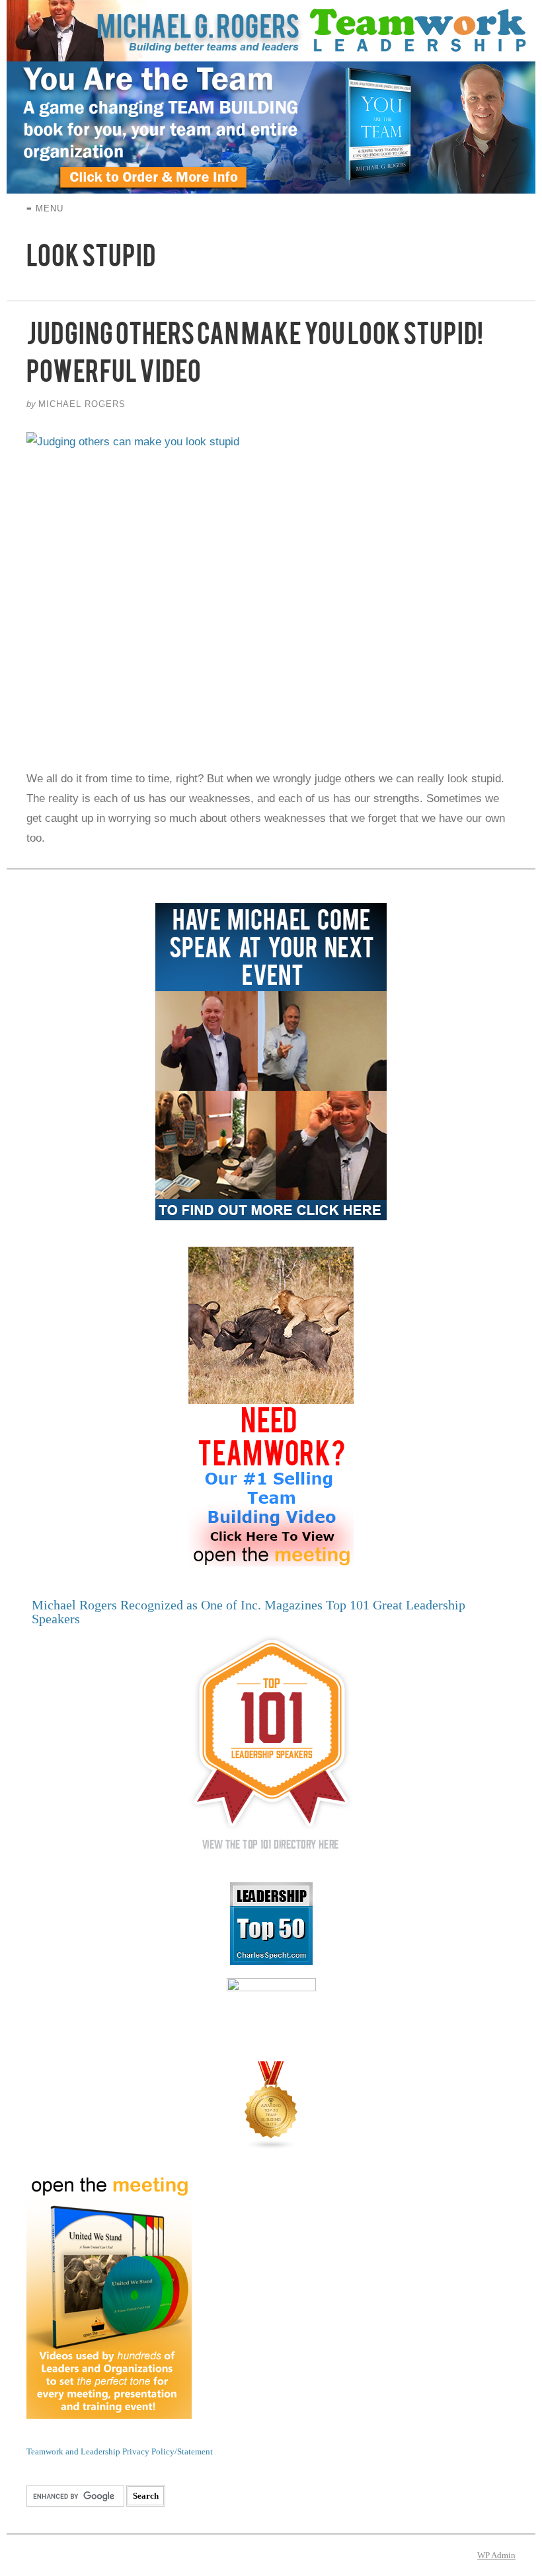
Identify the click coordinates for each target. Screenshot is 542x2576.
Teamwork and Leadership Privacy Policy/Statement (120, 2451)
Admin (496, 2555)
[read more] (271, 591)
